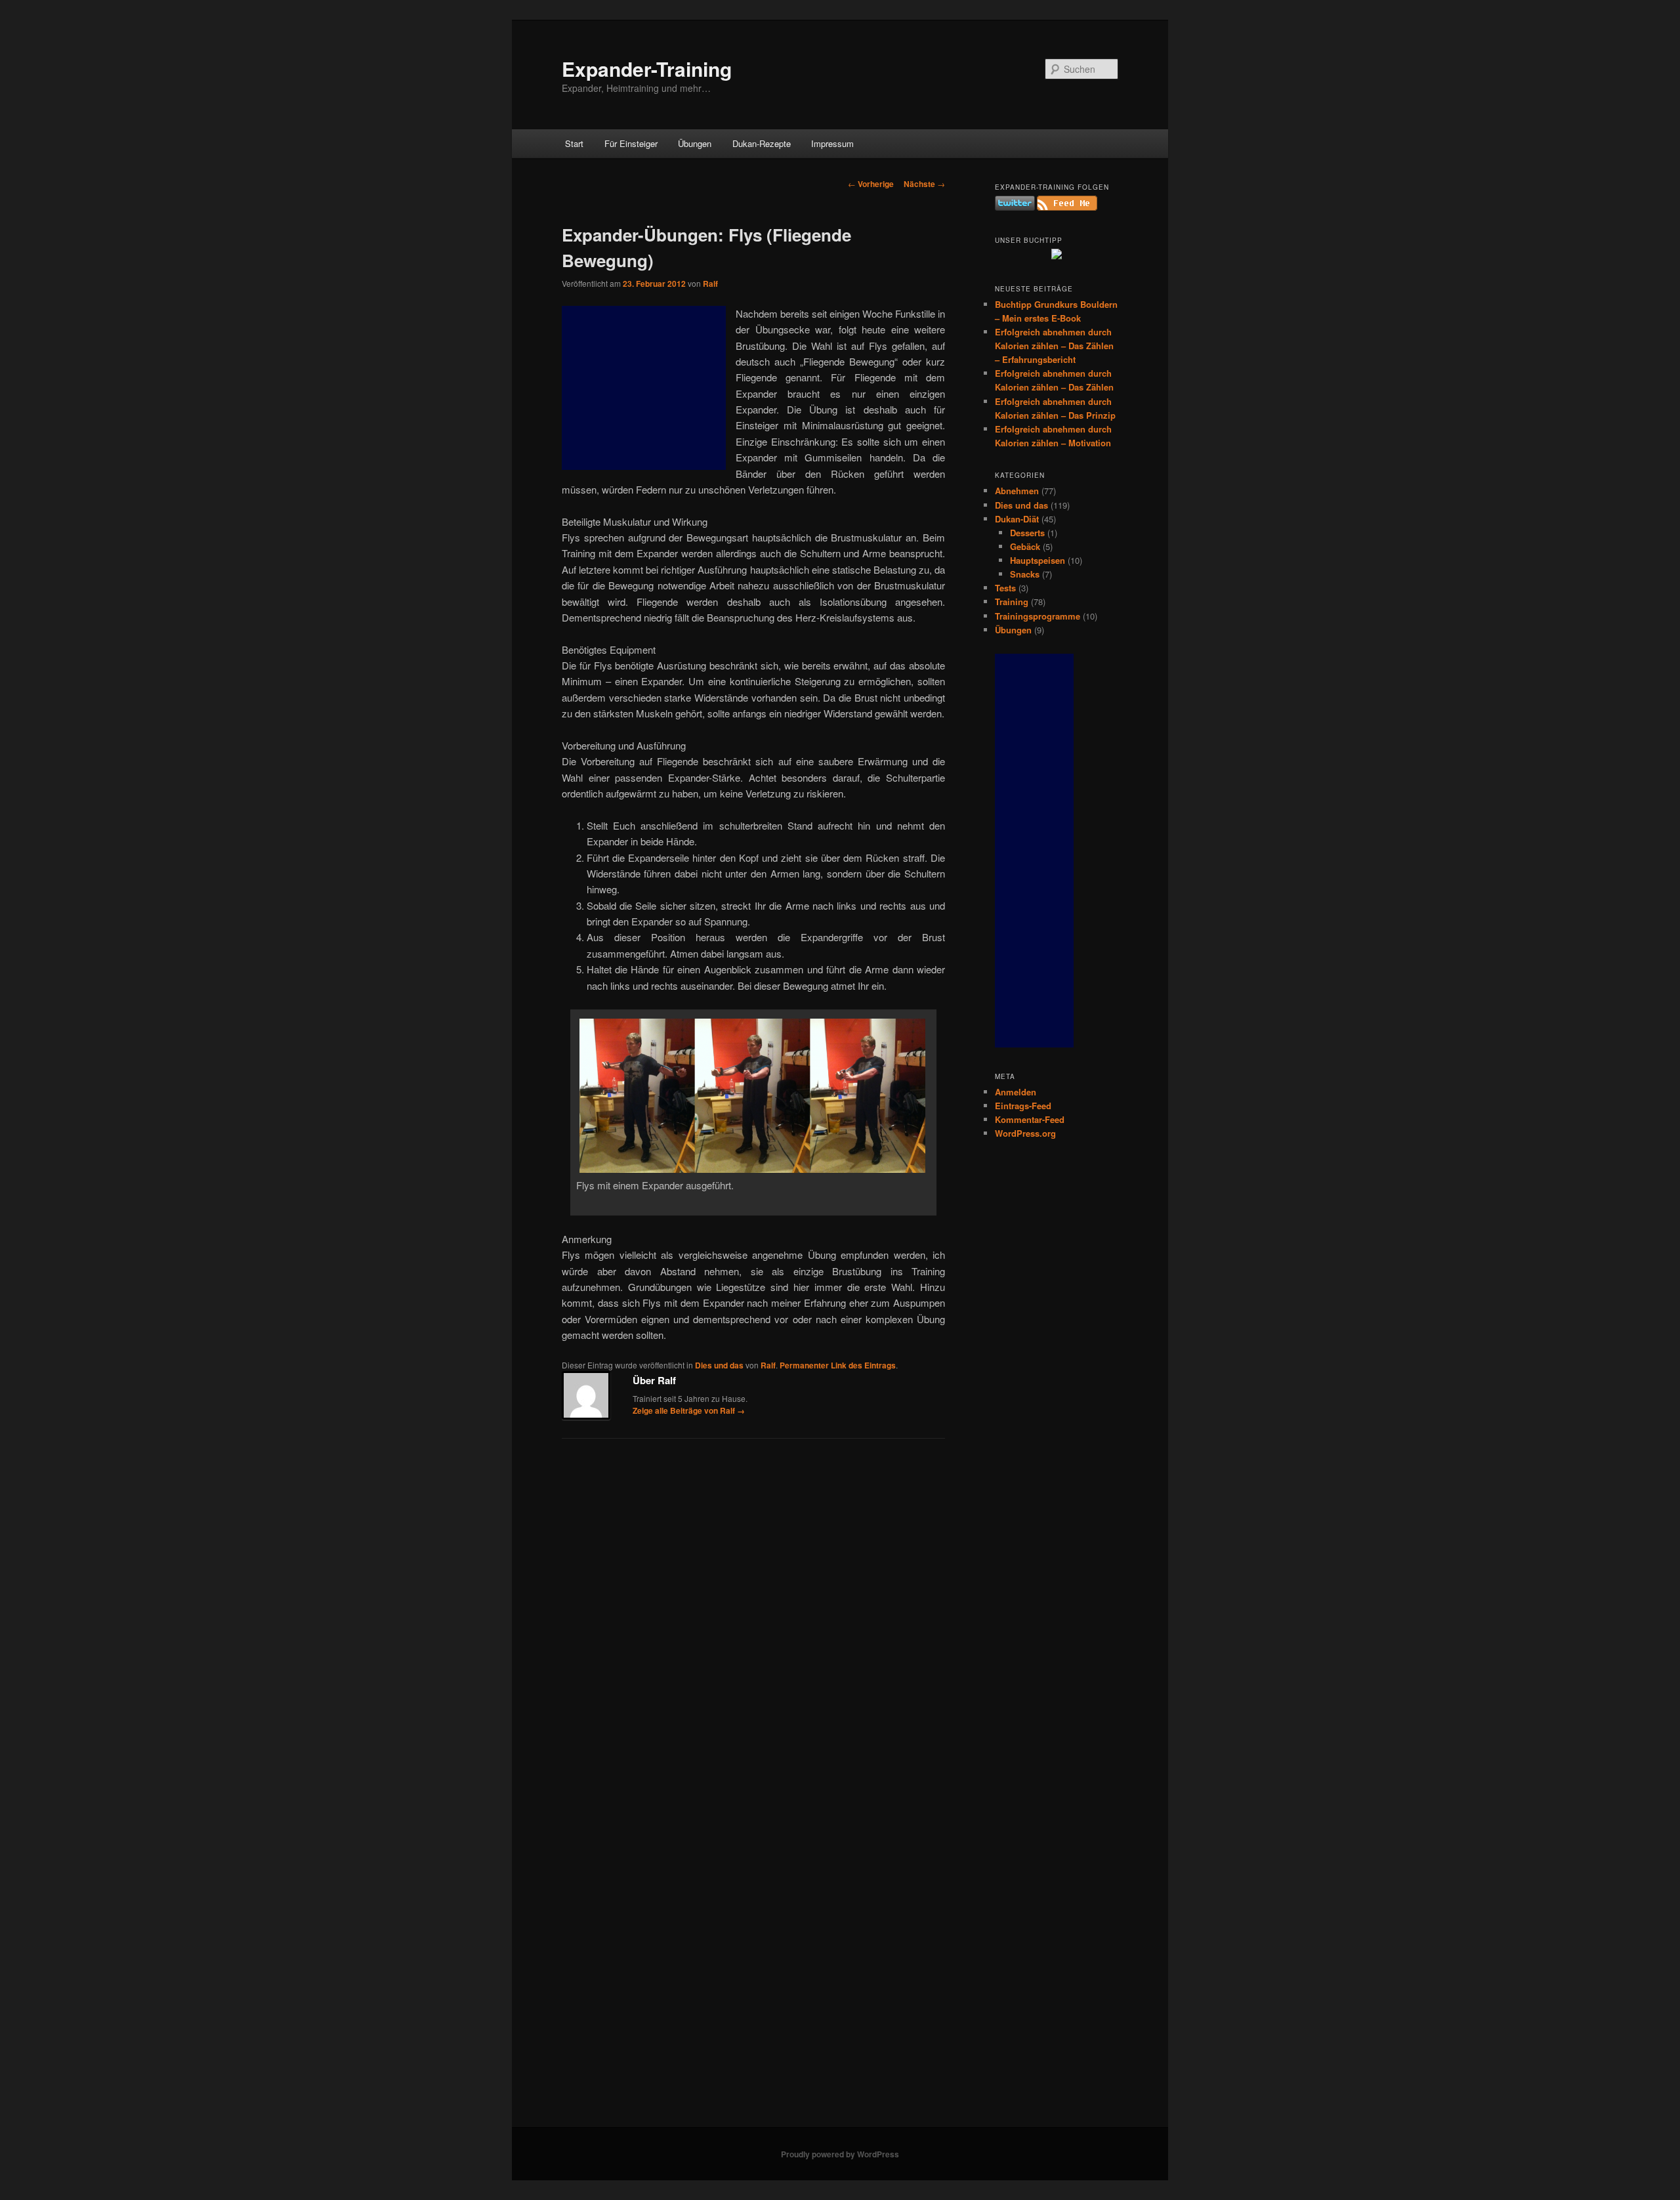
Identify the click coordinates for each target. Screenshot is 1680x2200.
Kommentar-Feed (1030, 1119)
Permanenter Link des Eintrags (838, 1365)
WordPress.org (1025, 1133)
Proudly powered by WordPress (840, 2154)
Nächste (924, 184)
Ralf (710, 284)
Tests (1005, 588)
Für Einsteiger (631, 143)
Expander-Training (647, 69)
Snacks (1025, 574)
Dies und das (719, 1365)
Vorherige (871, 184)
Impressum (832, 143)
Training (1012, 602)
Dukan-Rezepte (762, 143)
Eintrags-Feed (1023, 1106)
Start (574, 143)
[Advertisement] (644, 388)
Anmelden (1016, 1092)
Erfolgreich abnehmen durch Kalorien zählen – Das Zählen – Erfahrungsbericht (1054, 346)
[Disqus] (753, 1619)
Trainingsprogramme (1038, 616)
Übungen (695, 143)
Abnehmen (1017, 491)
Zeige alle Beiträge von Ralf (689, 1410)
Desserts (1027, 533)
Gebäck (1025, 546)
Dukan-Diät (1017, 519)
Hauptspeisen (1038, 560)
